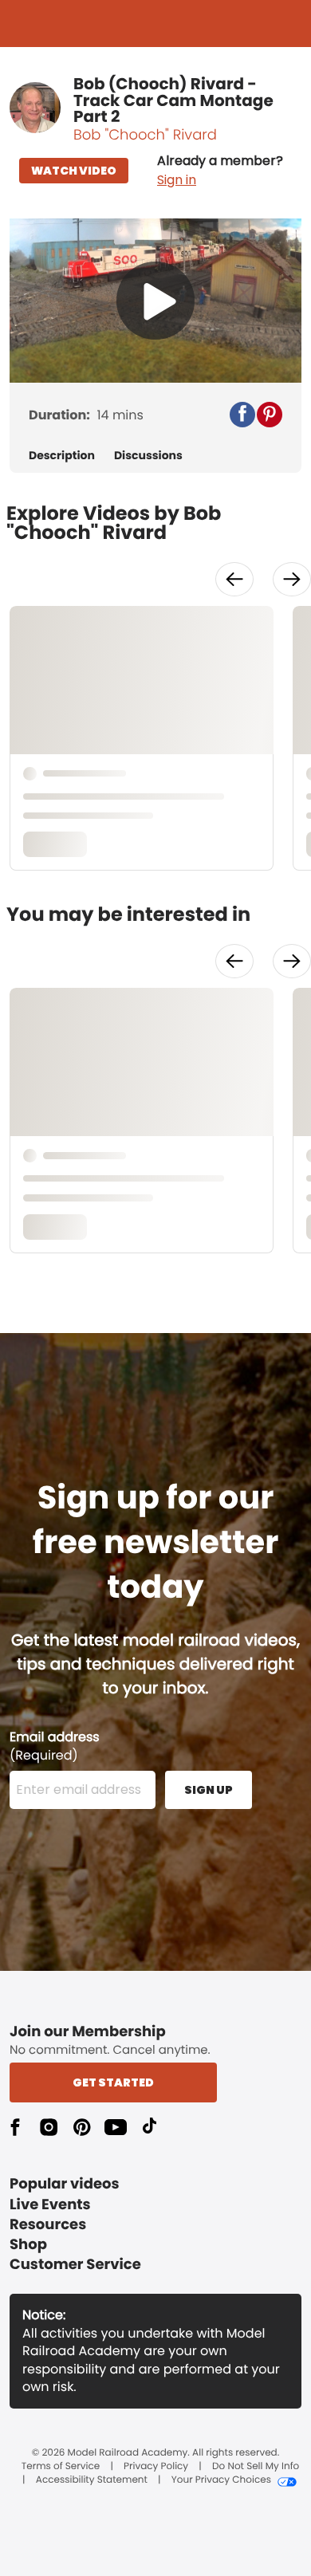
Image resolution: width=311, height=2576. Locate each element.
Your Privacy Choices (221, 2480)
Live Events (50, 2205)
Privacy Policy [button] (156, 2467)
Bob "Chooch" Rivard (145, 135)
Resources (48, 2225)
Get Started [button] (113, 2082)
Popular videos (65, 2184)
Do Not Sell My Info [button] (256, 2467)
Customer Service (75, 2265)
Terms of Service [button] (61, 2467)
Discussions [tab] (148, 456)
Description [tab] (62, 456)
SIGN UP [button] (209, 1790)
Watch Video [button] (74, 171)
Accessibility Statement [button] (92, 2480)
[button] (220, 171)
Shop (28, 2245)
